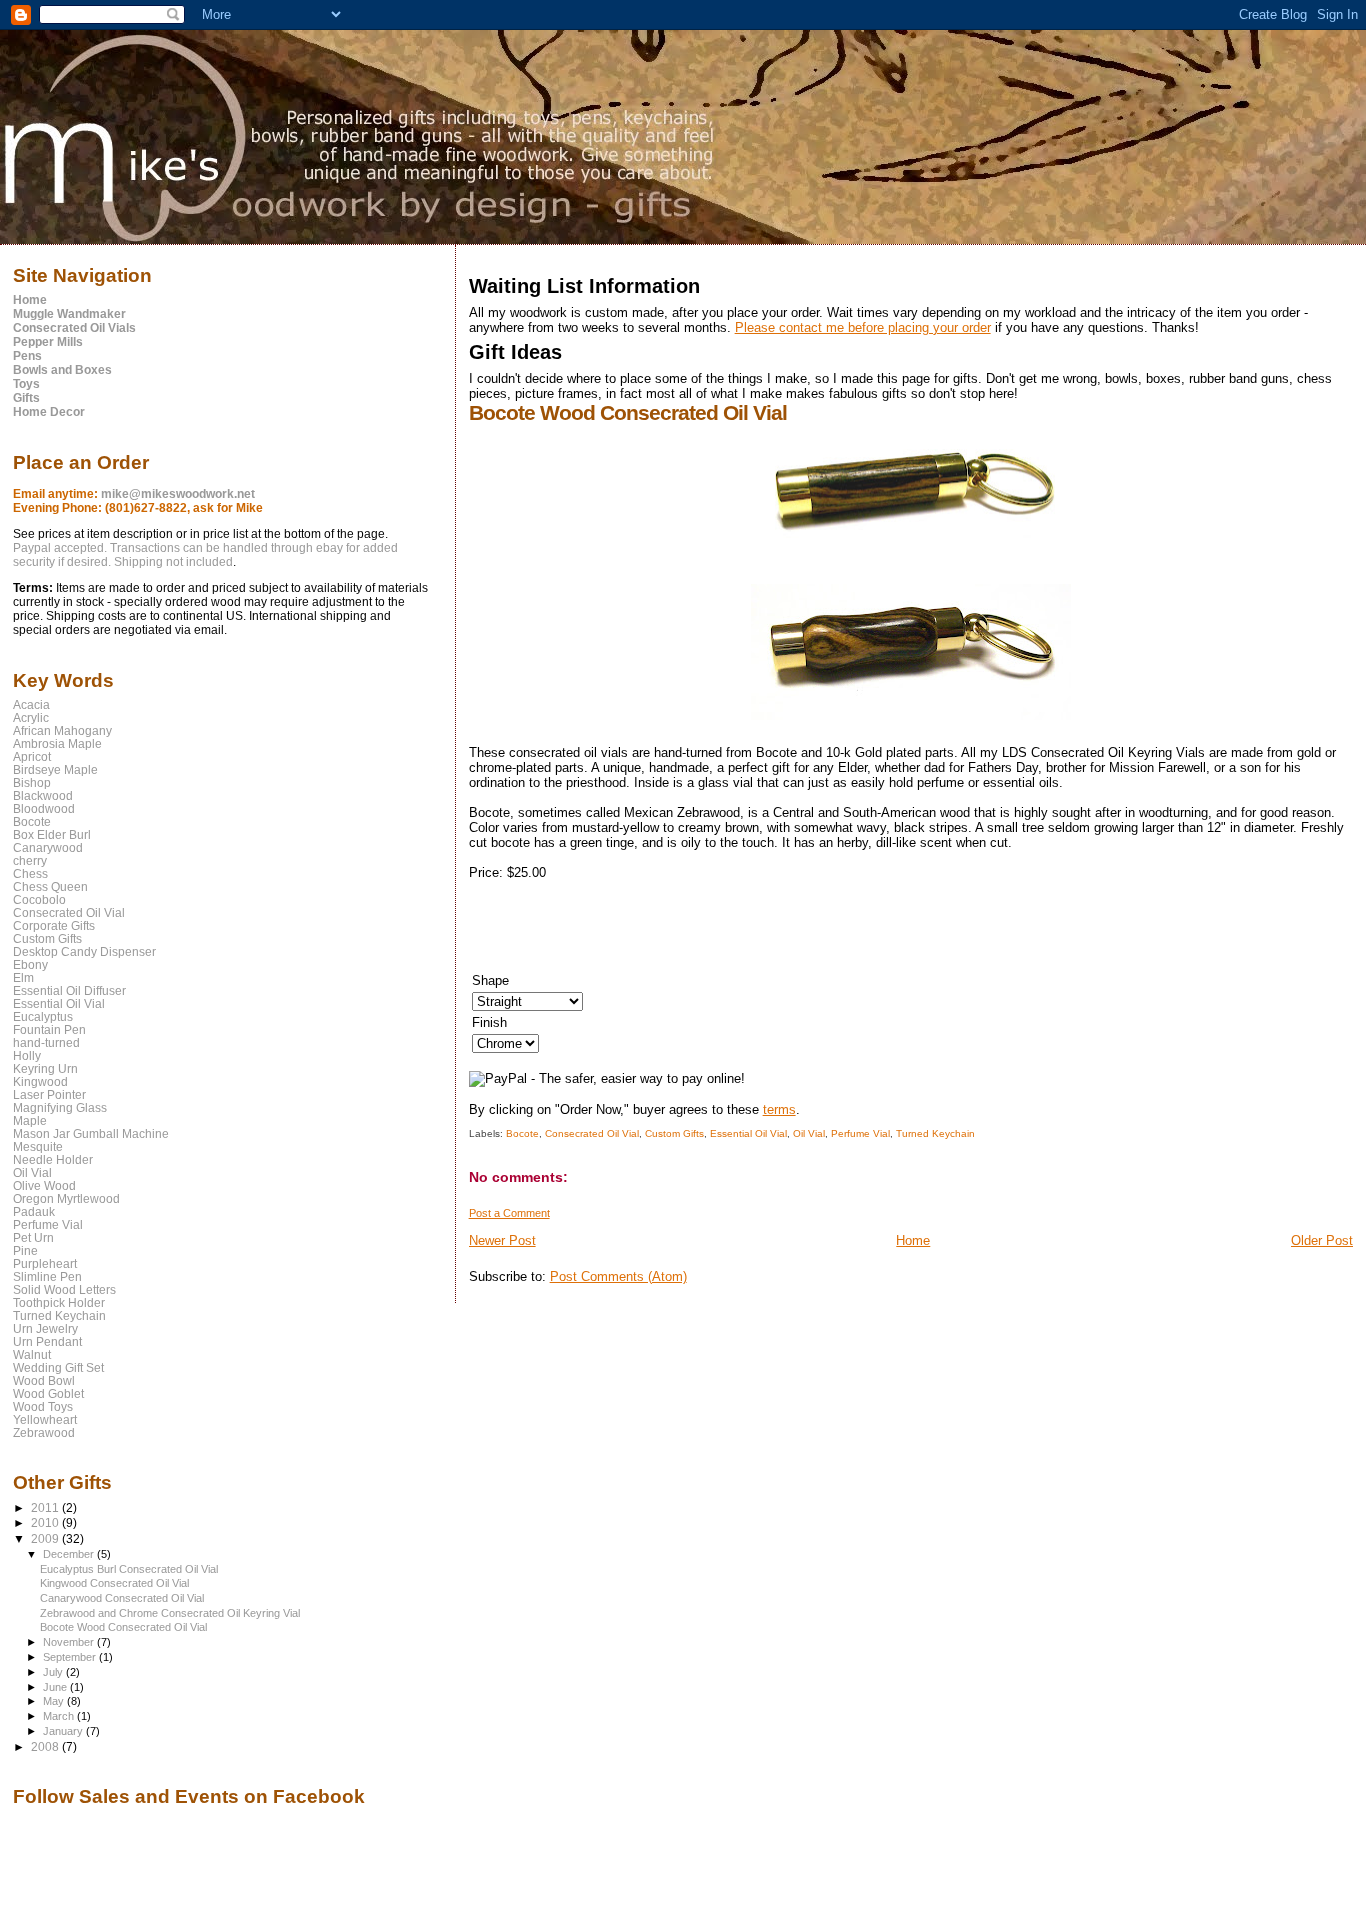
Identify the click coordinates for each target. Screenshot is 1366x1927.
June (56, 1687)
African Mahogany (62, 730)
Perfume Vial (860, 1133)
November (70, 1642)
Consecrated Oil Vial (592, 1133)
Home (913, 1240)
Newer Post (502, 1240)
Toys (26, 384)
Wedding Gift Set (58, 1367)
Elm (23, 977)
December (70, 1554)
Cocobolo (39, 899)
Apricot (32, 756)
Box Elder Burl (52, 834)
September (71, 1657)
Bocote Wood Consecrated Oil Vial (123, 1627)
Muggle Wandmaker (69, 314)
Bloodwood (44, 808)
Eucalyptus (43, 1016)
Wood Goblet (48, 1393)
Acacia (31, 704)
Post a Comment (509, 1213)
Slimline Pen (47, 1276)
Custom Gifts (674, 1133)
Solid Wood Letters (64, 1289)
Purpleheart (45, 1263)
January (64, 1731)
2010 (46, 1522)
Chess (30, 873)
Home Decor (49, 412)
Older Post (1322, 1240)
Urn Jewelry (45, 1328)
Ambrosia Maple (57, 743)
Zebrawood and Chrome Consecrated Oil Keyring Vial (170, 1613)
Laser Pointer (49, 1094)
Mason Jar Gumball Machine (91, 1133)
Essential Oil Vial (748, 1133)
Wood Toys (43, 1406)
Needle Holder (53, 1159)
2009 (46, 1538)
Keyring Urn (45, 1068)
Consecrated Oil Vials (74, 328)
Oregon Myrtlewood (66, 1198)
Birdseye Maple (55, 769)
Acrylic (31, 717)
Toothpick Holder (59, 1302)
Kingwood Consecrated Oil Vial (114, 1583)
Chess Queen (50, 886)
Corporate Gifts (54, 925)
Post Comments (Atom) (618, 1276)
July (54, 1672)
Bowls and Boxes (62, 370)
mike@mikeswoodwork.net (178, 494)
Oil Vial (809, 1133)
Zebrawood (44, 1432)
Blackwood (43, 795)
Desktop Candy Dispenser (84, 951)
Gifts (26, 398)
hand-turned (46, 1042)
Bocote (522, 1133)
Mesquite (38, 1146)
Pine (25, 1250)
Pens (27, 356)
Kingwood (40, 1081)
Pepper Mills (48, 342)
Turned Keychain (935, 1133)
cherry (30, 860)
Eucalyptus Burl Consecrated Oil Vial (129, 1569)
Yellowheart (45, 1419)
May (55, 1701)
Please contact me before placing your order (863, 327)
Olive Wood (44, 1185)
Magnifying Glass (60, 1107)
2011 (46, 1507)
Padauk (34, 1211)
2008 (46, 1746)
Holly (27, 1055)
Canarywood (48, 847)
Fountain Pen (49, 1029)
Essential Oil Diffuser (69, 990)
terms (779, 1109)
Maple (30, 1120)
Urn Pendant (47, 1341)
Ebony (30, 964)
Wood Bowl (44, 1380)
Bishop (32, 782)
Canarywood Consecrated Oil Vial (122, 1598)
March (60, 1716)
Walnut (32, 1354)
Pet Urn (33, 1237)
